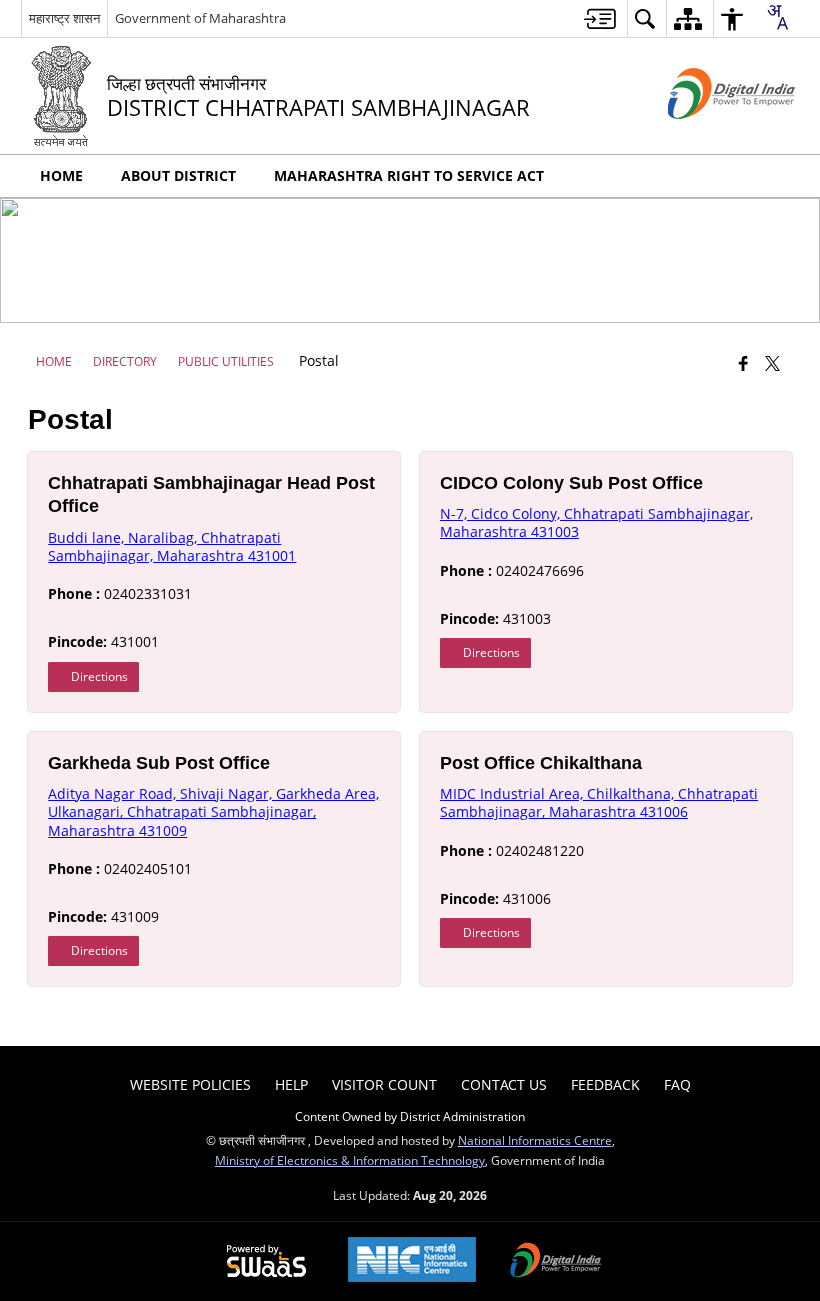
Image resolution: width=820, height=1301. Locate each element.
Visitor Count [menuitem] (384, 1084)
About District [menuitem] (178, 175)
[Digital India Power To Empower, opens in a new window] (556, 1262)
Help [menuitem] (291, 1084)
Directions (98, 676)
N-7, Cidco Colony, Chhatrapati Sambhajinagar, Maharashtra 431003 (596, 522)
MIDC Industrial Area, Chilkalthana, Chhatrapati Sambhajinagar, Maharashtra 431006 (599, 802)
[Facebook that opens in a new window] (743, 363)
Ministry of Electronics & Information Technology (350, 1160)
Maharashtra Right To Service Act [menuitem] (409, 175)
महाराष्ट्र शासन (64, 18)
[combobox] (777, 17)
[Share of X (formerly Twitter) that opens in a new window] (772, 363)
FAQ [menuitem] (677, 1084)
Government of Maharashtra (200, 18)
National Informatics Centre (535, 1140)
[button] (779, 176)
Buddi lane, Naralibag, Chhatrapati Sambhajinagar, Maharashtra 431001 (172, 546)
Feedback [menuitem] (605, 1084)
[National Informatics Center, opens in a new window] (412, 1261)
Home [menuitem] (61, 175)
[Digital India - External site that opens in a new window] (706, 135)
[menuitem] (600, 18)
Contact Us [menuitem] (504, 1084)
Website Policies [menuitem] (190, 1084)
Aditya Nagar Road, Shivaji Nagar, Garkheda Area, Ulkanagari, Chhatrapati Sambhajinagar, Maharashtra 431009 (213, 811)
